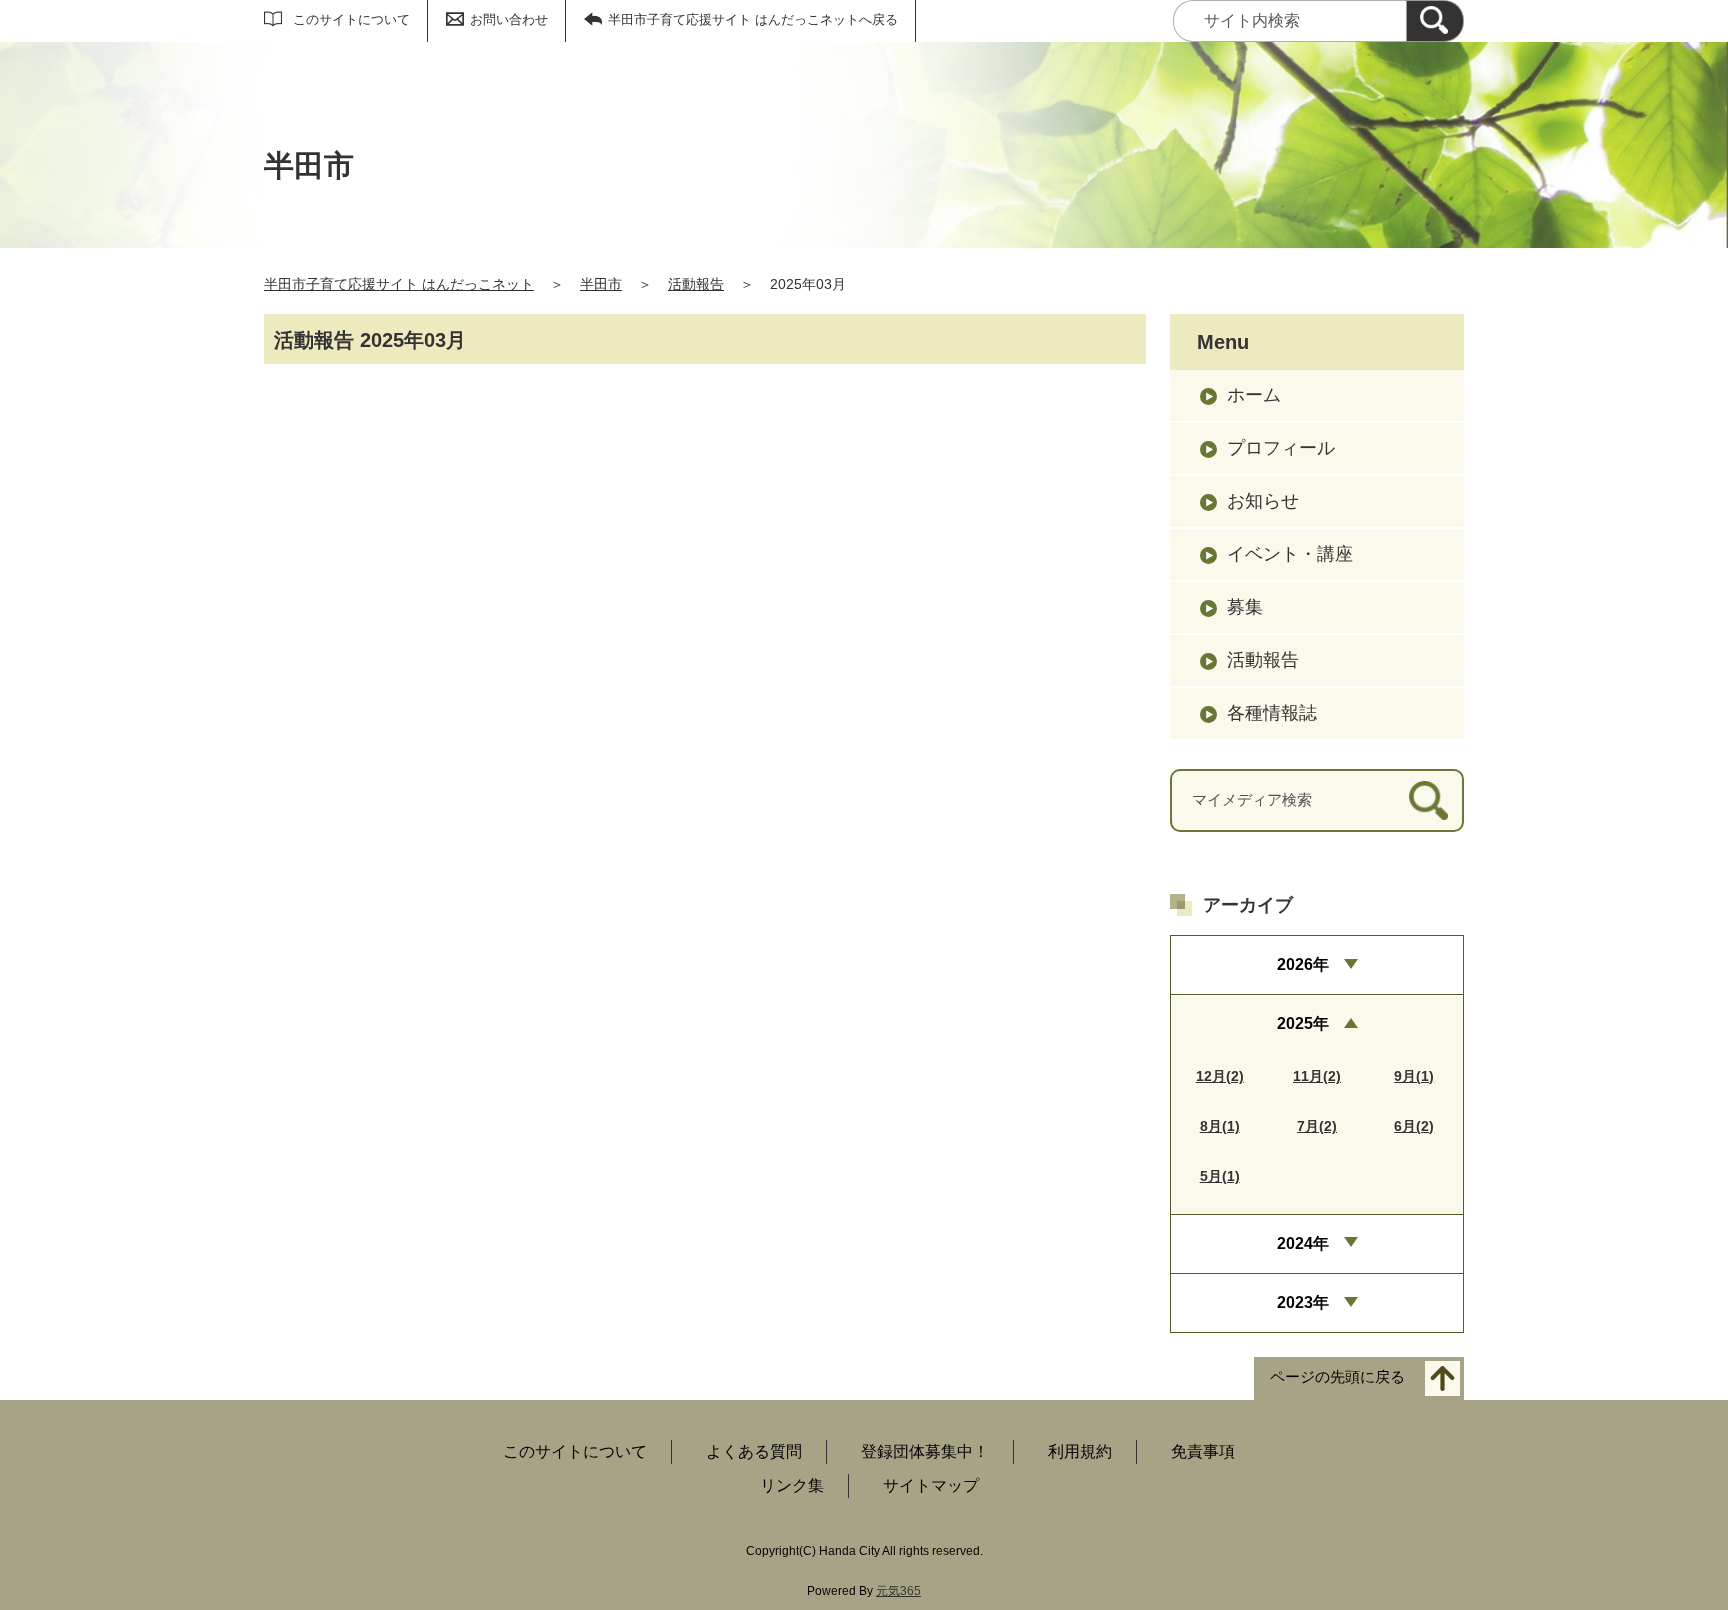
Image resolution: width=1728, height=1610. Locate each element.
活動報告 (696, 284)
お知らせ (1263, 501)
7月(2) (1317, 1126)
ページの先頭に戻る (1337, 1377)
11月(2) (1317, 1076)
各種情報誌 (1272, 713)
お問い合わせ (509, 19)
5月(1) (1220, 1176)
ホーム (1254, 395)
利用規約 (1080, 1451)
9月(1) (1414, 1076)
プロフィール (1281, 448)
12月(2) (1220, 1076)
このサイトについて (351, 19)
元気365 (898, 1591)
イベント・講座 (1290, 554)
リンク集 (792, 1485)
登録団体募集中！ (925, 1451)
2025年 (1303, 1023)
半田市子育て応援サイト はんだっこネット (399, 284)
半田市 (601, 284)
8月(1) (1220, 1126)
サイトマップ (931, 1485)
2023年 (1303, 1302)
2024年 (1303, 1243)
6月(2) (1414, 1126)
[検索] (1435, 21)
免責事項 (1203, 1451)
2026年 (1303, 964)
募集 (1245, 607)
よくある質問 (754, 1451)
